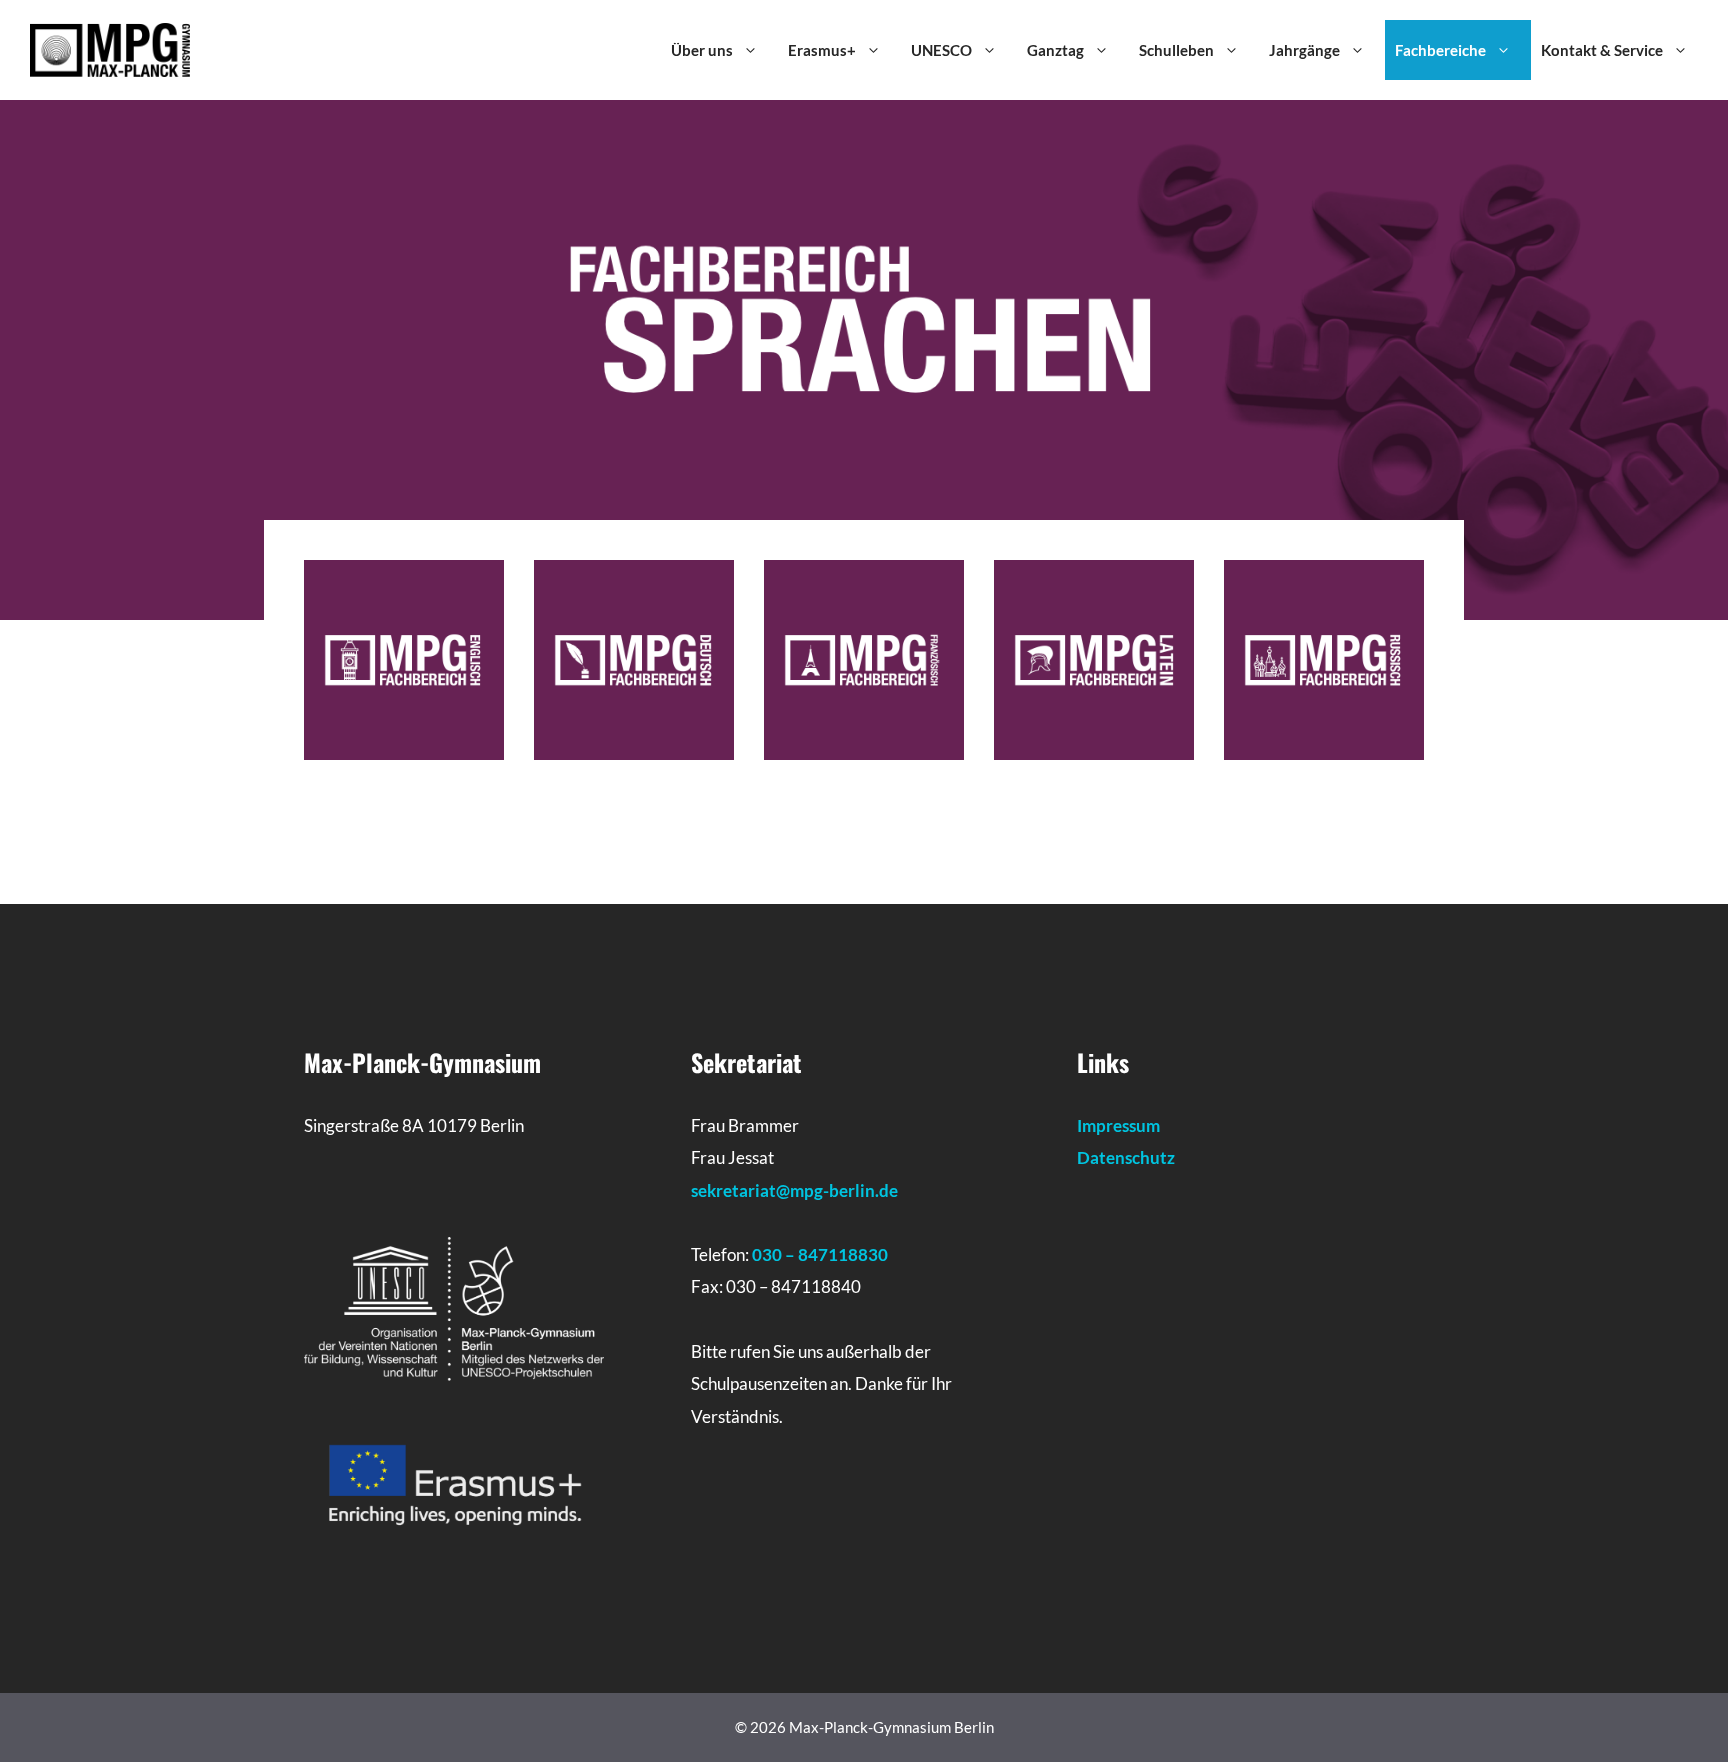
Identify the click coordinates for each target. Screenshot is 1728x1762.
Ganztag (1055, 50)
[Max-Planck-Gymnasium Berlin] (110, 48)
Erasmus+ (822, 50)
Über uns (702, 50)
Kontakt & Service (1602, 50)
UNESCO (941, 50)
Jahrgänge (1304, 50)
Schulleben (1176, 50)
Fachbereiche (1440, 50)
